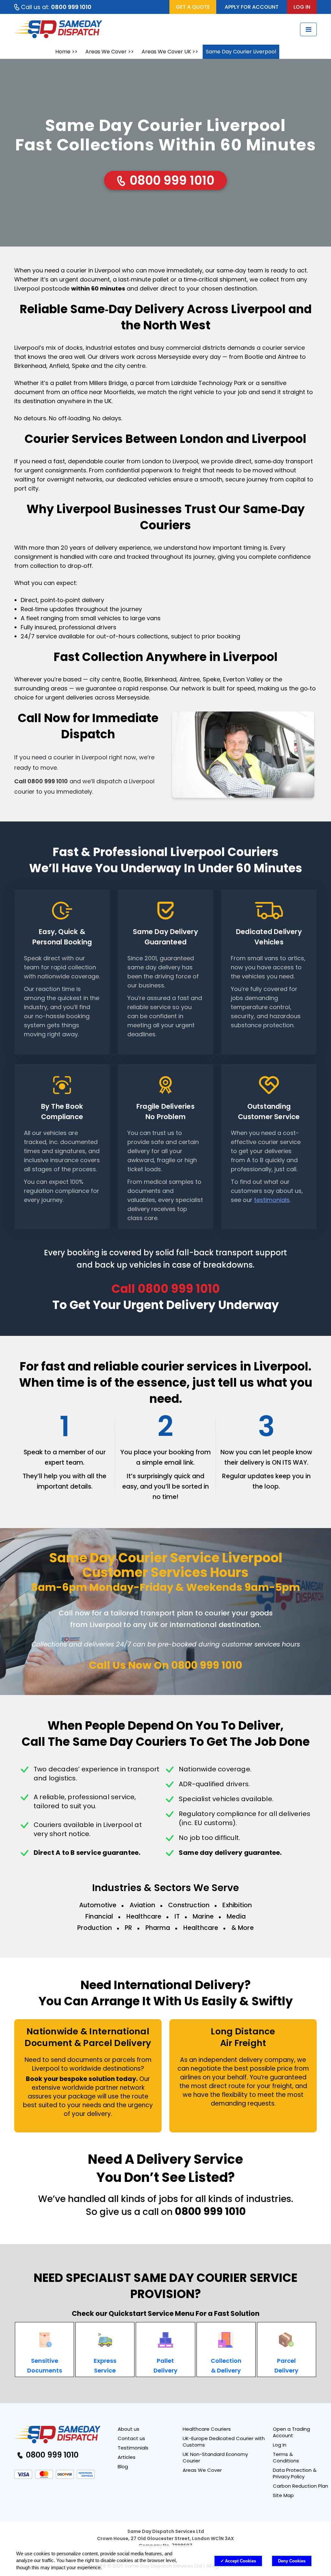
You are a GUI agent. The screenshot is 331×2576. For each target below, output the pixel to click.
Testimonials (133, 2448)
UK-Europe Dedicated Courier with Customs (224, 2442)
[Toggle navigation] (308, 29)
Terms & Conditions (286, 2457)
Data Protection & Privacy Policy (295, 2473)
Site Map (283, 2495)
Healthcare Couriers (207, 2429)
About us (128, 2429)
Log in (302, 7)
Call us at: (56, 7)
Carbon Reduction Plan (300, 2486)
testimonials (272, 1200)
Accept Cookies (240, 2561)
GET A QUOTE (193, 7)
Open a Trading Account (291, 2432)
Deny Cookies (292, 2561)
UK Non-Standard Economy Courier (215, 2457)
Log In (280, 2445)
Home (63, 52)
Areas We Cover (106, 52)
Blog (123, 2466)
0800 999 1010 (171, 180)
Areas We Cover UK (166, 52)
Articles (127, 2457)
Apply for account (252, 7)
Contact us (131, 2438)
